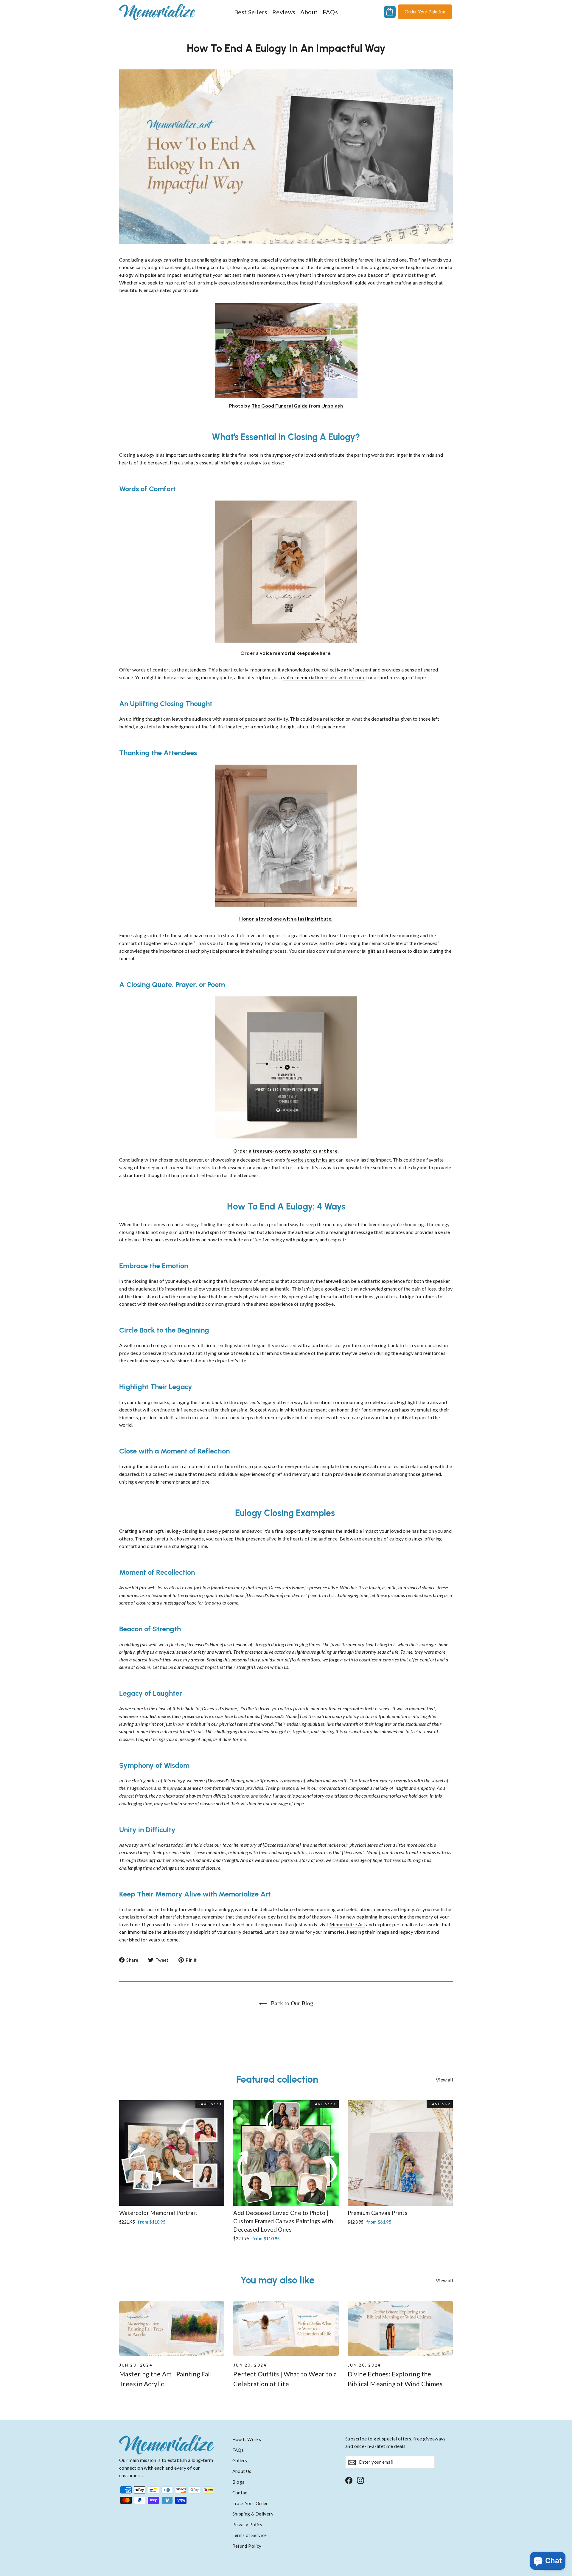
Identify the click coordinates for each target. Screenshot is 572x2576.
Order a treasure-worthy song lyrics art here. (286, 1151)
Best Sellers (251, 12)
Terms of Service (250, 2535)
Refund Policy (247, 2546)
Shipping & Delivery (253, 2514)
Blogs (238, 2482)
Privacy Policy (248, 2524)
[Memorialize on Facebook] (349, 2480)
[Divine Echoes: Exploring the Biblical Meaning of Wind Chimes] (400, 2329)
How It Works (247, 2439)
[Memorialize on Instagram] (360, 2480)
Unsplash (332, 406)
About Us (242, 2471)
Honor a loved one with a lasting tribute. (286, 919)
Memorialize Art (347, 1924)
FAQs (330, 12)
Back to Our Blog (291, 2003)
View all (444, 2080)
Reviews (284, 12)
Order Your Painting (425, 11)
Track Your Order (250, 2503)
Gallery (240, 2460)
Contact (241, 2493)
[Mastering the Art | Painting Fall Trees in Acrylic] (172, 2329)
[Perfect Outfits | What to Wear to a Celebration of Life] (286, 2329)
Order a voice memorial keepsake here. (286, 653)
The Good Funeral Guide (280, 406)
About (309, 12)
